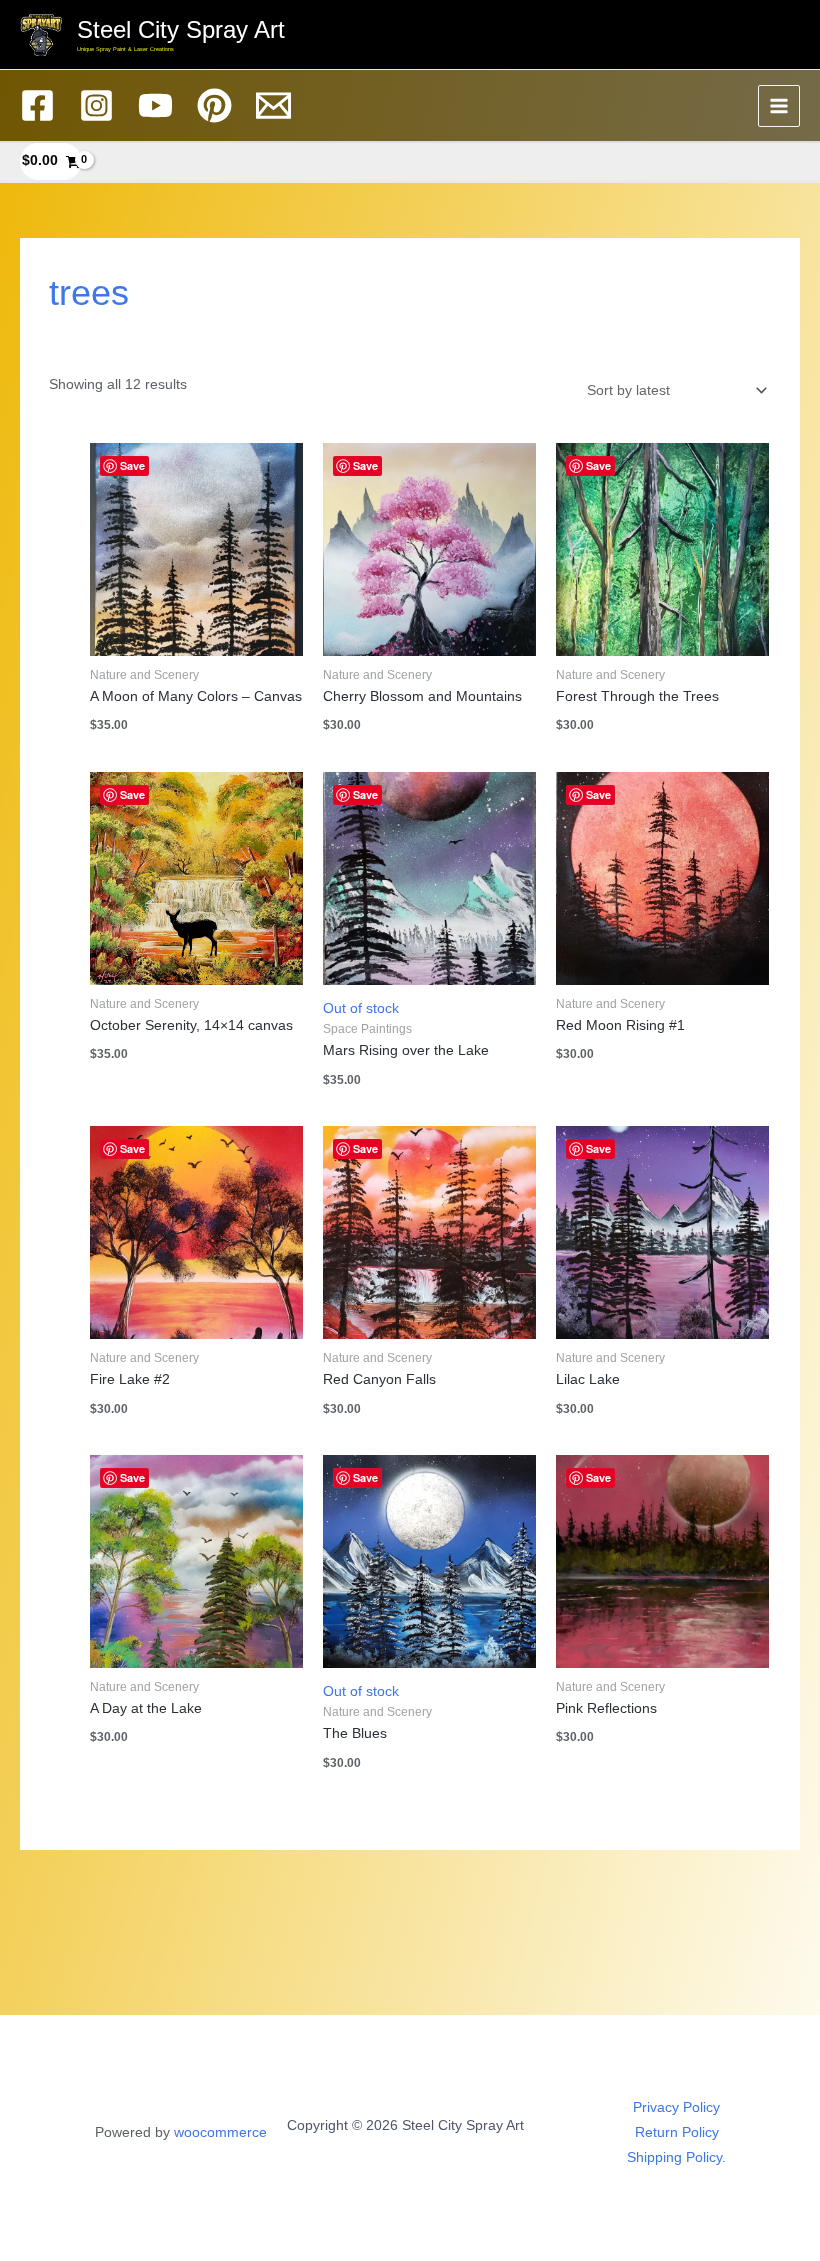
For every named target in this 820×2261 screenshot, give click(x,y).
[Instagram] (96, 105)
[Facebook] (37, 105)
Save (132, 465)
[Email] (273, 105)
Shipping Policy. (676, 2157)
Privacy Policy (676, 2107)
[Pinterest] (214, 105)
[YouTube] (155, 105)
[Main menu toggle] (779, 106)
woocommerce (220, 2132)
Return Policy (677, 2132)
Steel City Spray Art (181, 30)
